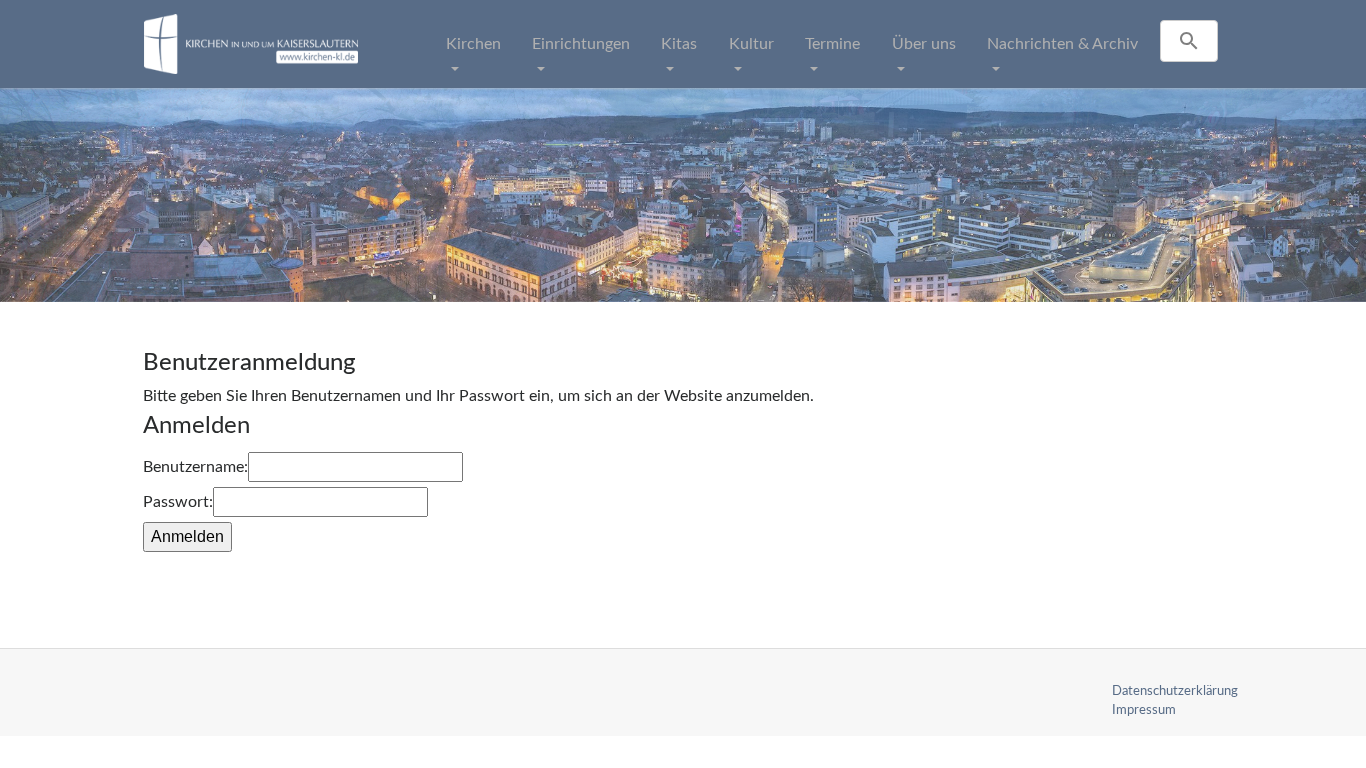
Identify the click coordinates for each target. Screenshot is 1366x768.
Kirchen (473, 44)
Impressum (1144, 710)
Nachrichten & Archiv (1062, 44)
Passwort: (178, 502)
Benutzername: (195, 467)
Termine (832, 44)
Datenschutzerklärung (1175, 691)
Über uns (924, 44)
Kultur (751, 44)
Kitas (679, 44)
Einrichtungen (581, 44)
